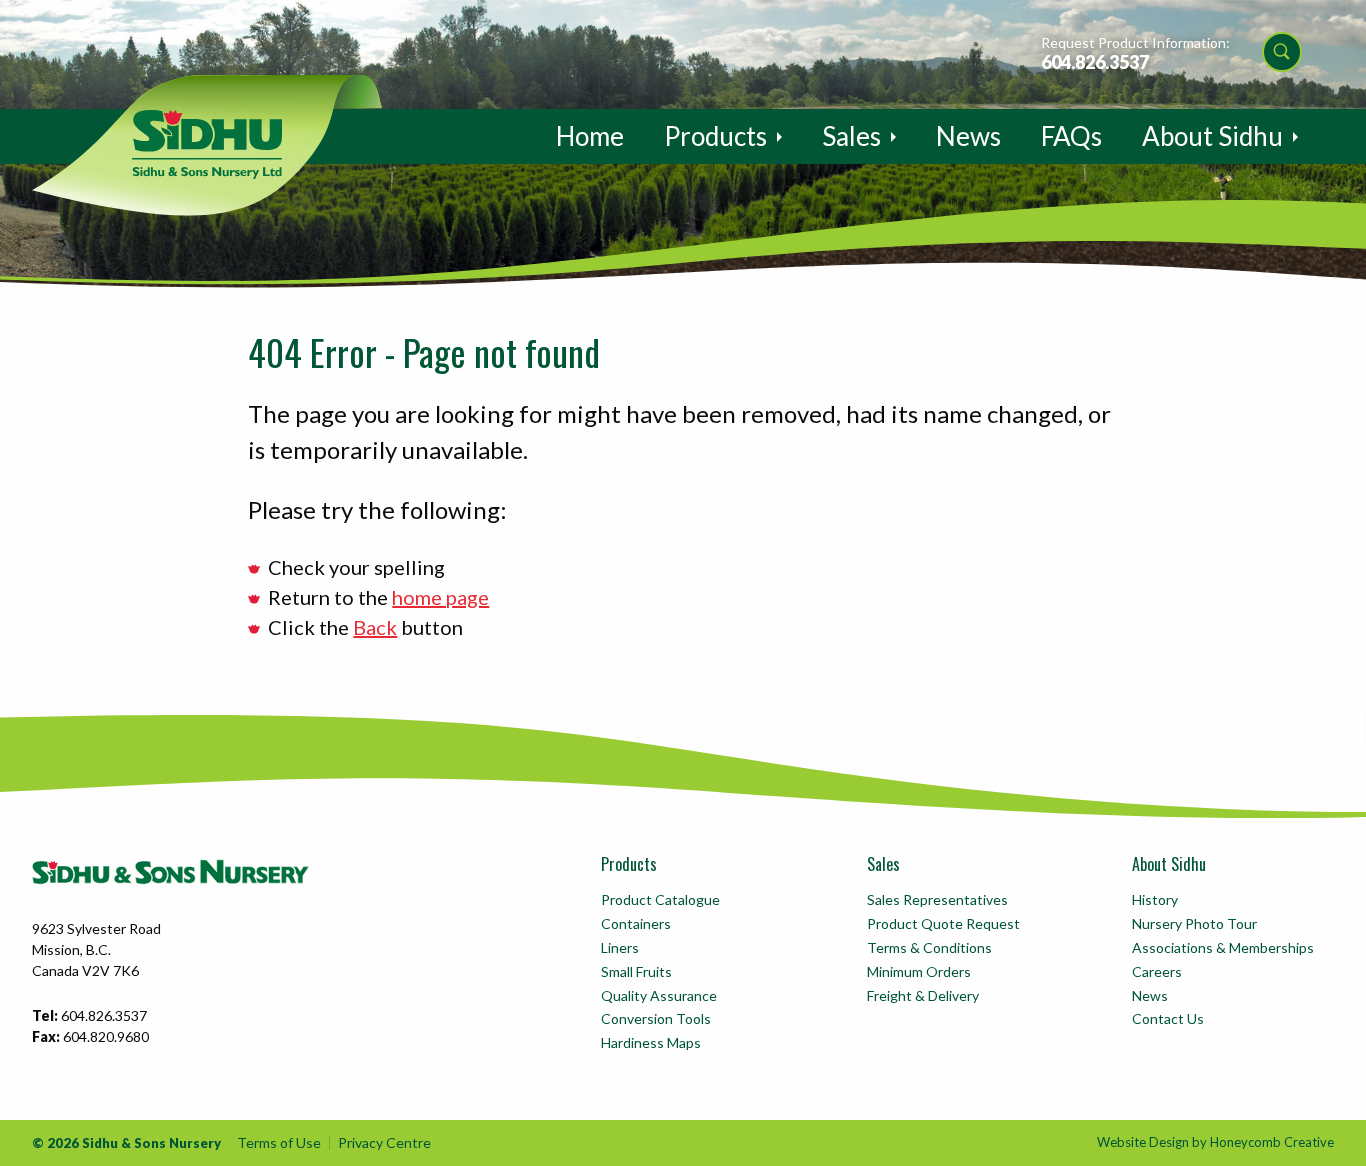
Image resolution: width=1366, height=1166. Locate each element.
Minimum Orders (919, 971)
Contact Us (1168, 1018)
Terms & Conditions (929, 947)
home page (440, 597)
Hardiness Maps (651, 1042)
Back (375, 627)
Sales (851, 136)
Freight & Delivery (923, 995)
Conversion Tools (656, 1018)
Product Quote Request (943, 923)
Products (715, 136)
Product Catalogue (660, 899)
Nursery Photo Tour (1194, 923)
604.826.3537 (1095, 62)
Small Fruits (636, 971)
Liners (620, 947)
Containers (636, 923)
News (968, 136)
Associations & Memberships (1223, 947)
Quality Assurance (659, 995)
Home (590, 136)
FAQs (1071, 136)
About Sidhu (1212, 136)
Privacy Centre (384, 1142)
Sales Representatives (937, 899)
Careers (1157, 971)
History (1155, 899)
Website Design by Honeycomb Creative (1215, 1142)
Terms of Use (279, 1142)
